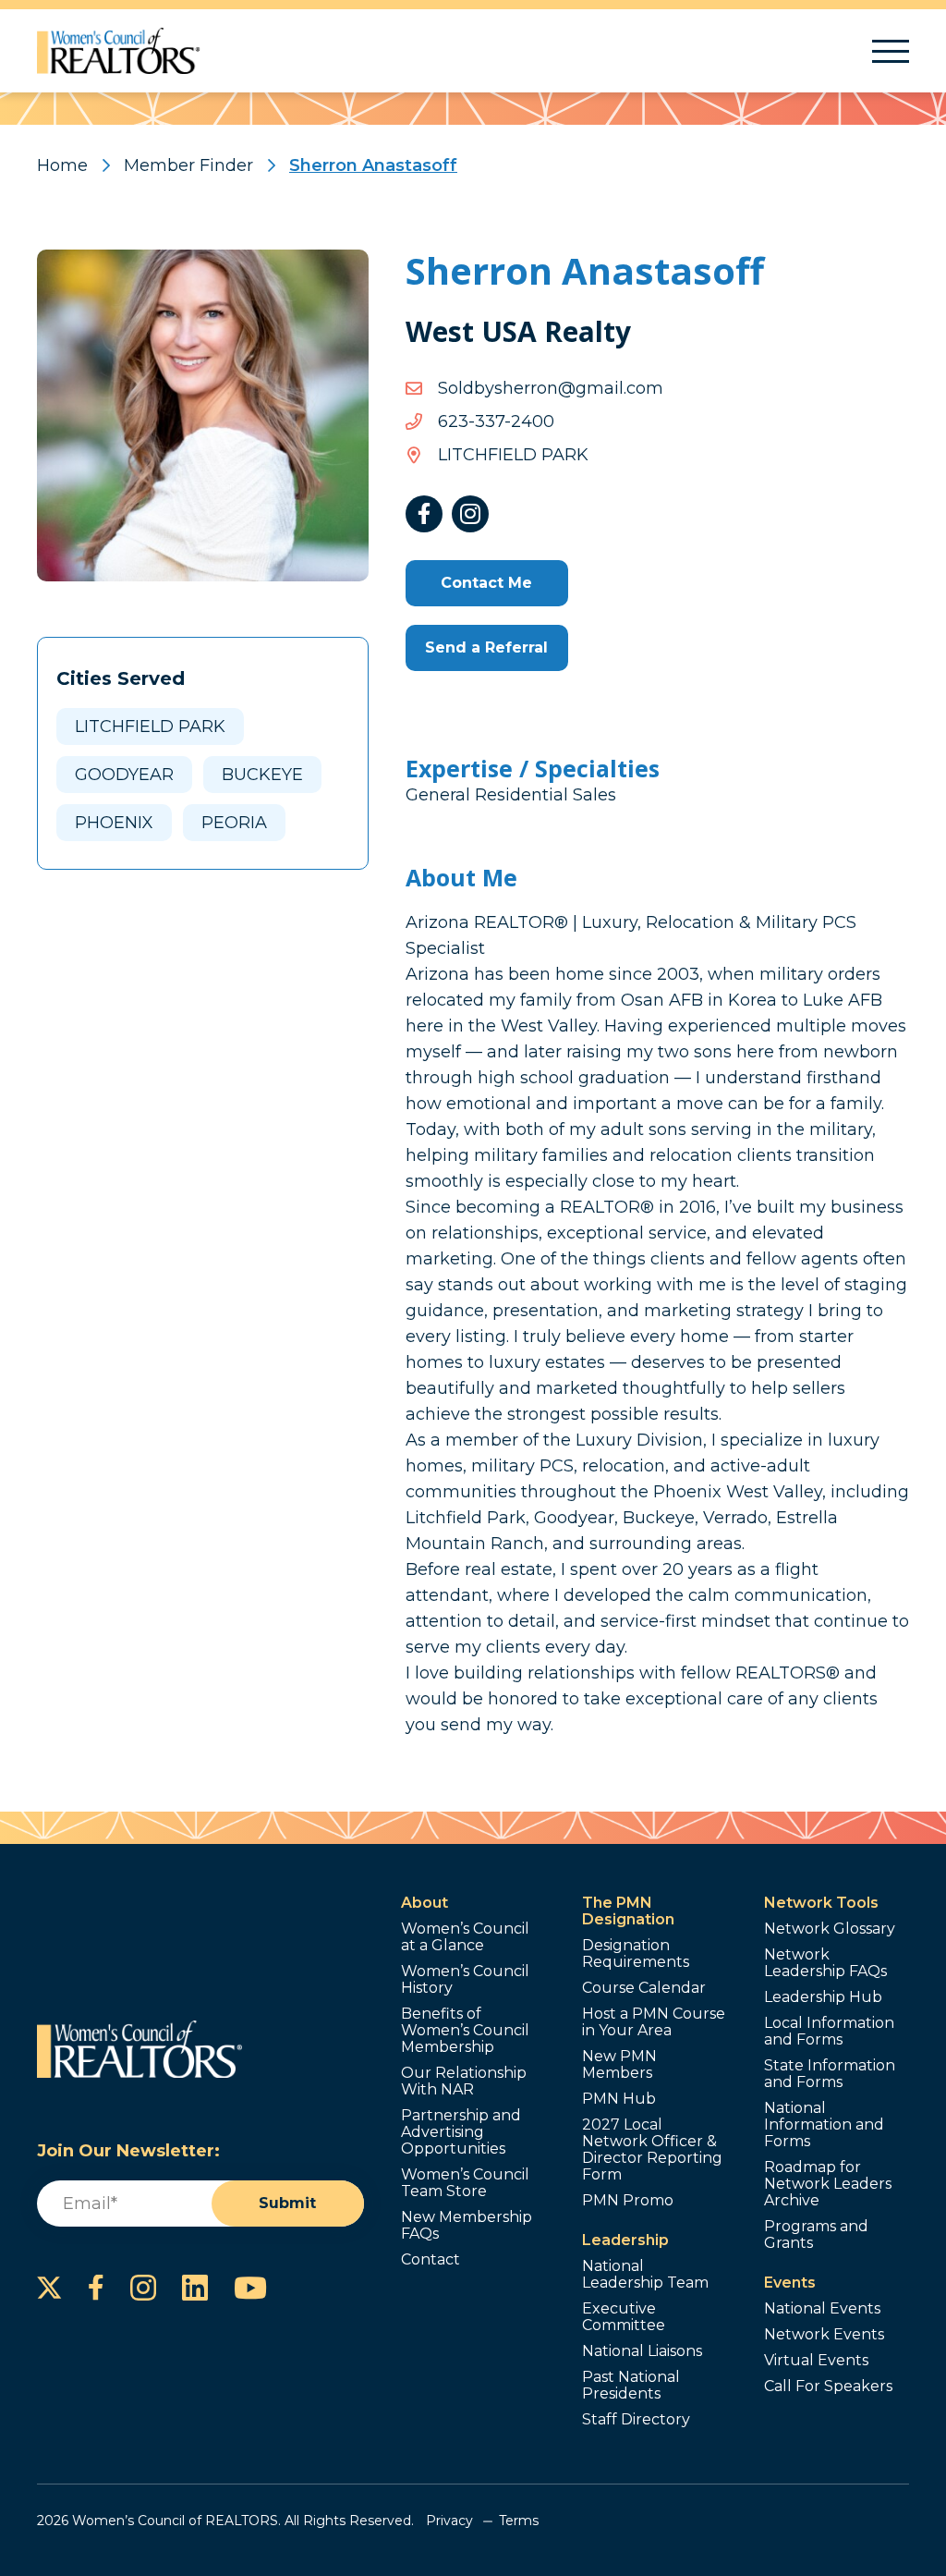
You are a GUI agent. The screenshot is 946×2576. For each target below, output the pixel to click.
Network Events (824, 2335)
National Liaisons (642, 2351)
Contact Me (486, 583)
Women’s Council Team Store (465, 2183)
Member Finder (188, 165)
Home (62, 165)
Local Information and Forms (829, 2032)
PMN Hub (619, 2099)
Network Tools (821, 1903)
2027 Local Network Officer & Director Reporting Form (652, 2150)
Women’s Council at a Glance (465, 1937)
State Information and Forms (830, 2074)
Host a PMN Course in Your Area (654, 2022)
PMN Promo (628, 2201)
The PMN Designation (628, 1911)
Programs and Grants (816, 2235)
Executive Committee (624, 2317)
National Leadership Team (645, 2275)
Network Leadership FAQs (825, 1963)
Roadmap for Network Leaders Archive (828, 2184)
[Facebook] (424, 514)
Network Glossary (830, 1929)
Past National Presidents (631, 2386)
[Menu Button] (891, 51)
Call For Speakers (828, 2387)
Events (790, 2283)
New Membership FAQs (467, 2226)
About (424, 1903)
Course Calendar (644, 1988)
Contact (431, 2260)
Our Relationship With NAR (464, 2082)
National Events (822, 2309)
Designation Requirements (636, 1954)
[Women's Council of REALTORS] (119, 51)
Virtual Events (816, 2361)
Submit (287, 2203)
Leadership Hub (823, 1997)
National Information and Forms (824, 2125)
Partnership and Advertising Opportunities (461, 2132)
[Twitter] (49, 2288)
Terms (519, 2521)
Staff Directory (636, 2420)
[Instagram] (470, 514)
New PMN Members (619, 2065)
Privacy (449, 2521)
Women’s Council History (465, 1980)
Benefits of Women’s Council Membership (465, 2031)
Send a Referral (486, 647)
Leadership (625, 2240)
